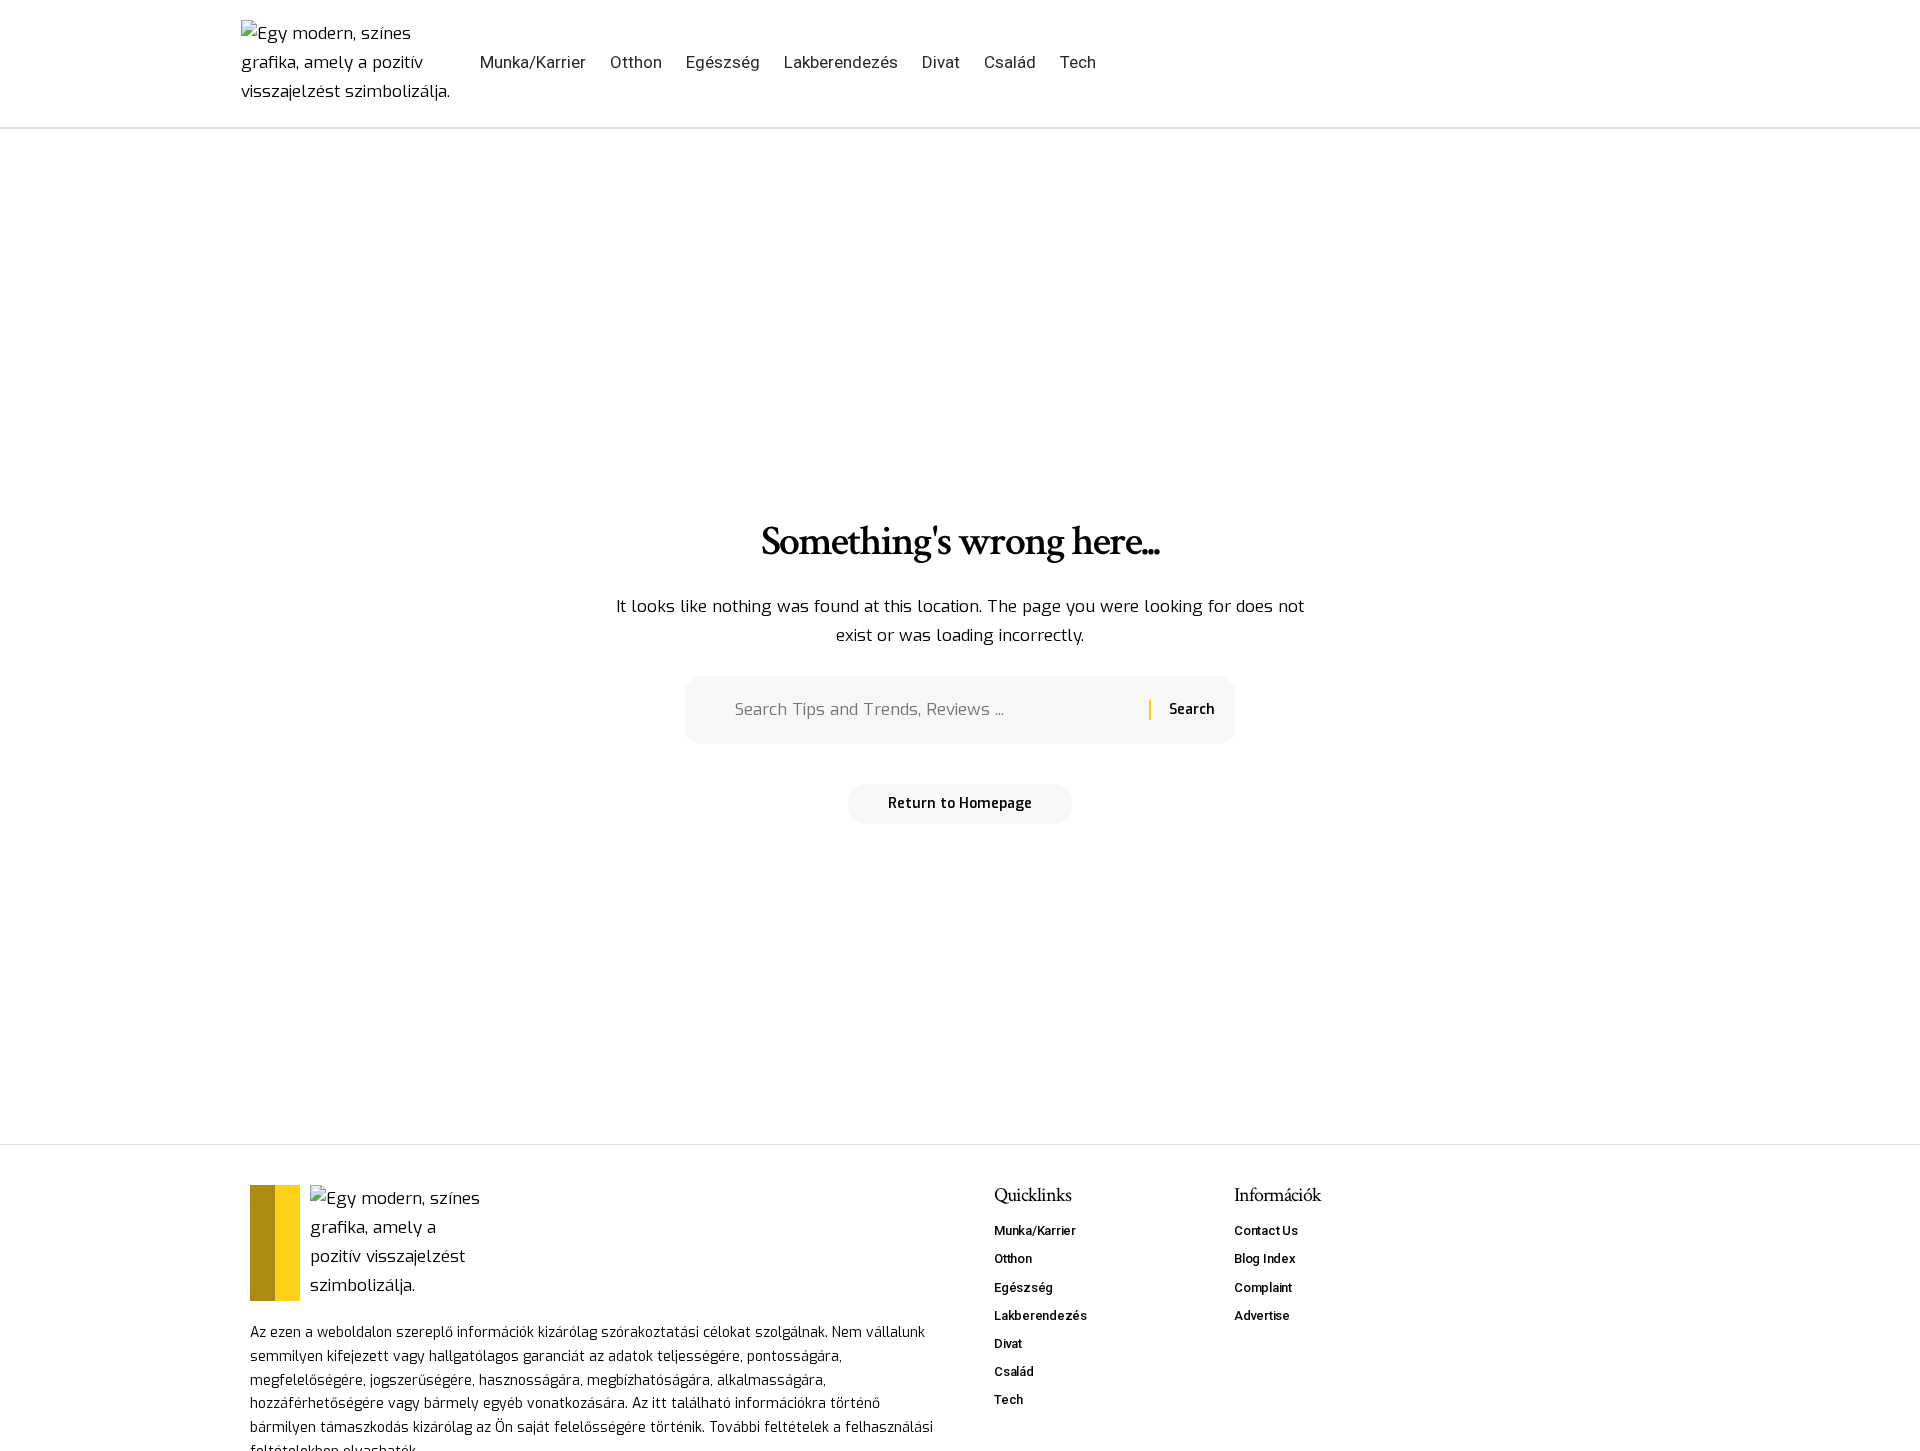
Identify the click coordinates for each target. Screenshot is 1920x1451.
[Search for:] (934, 710)
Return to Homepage (960, 803)
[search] (1626, 63)
